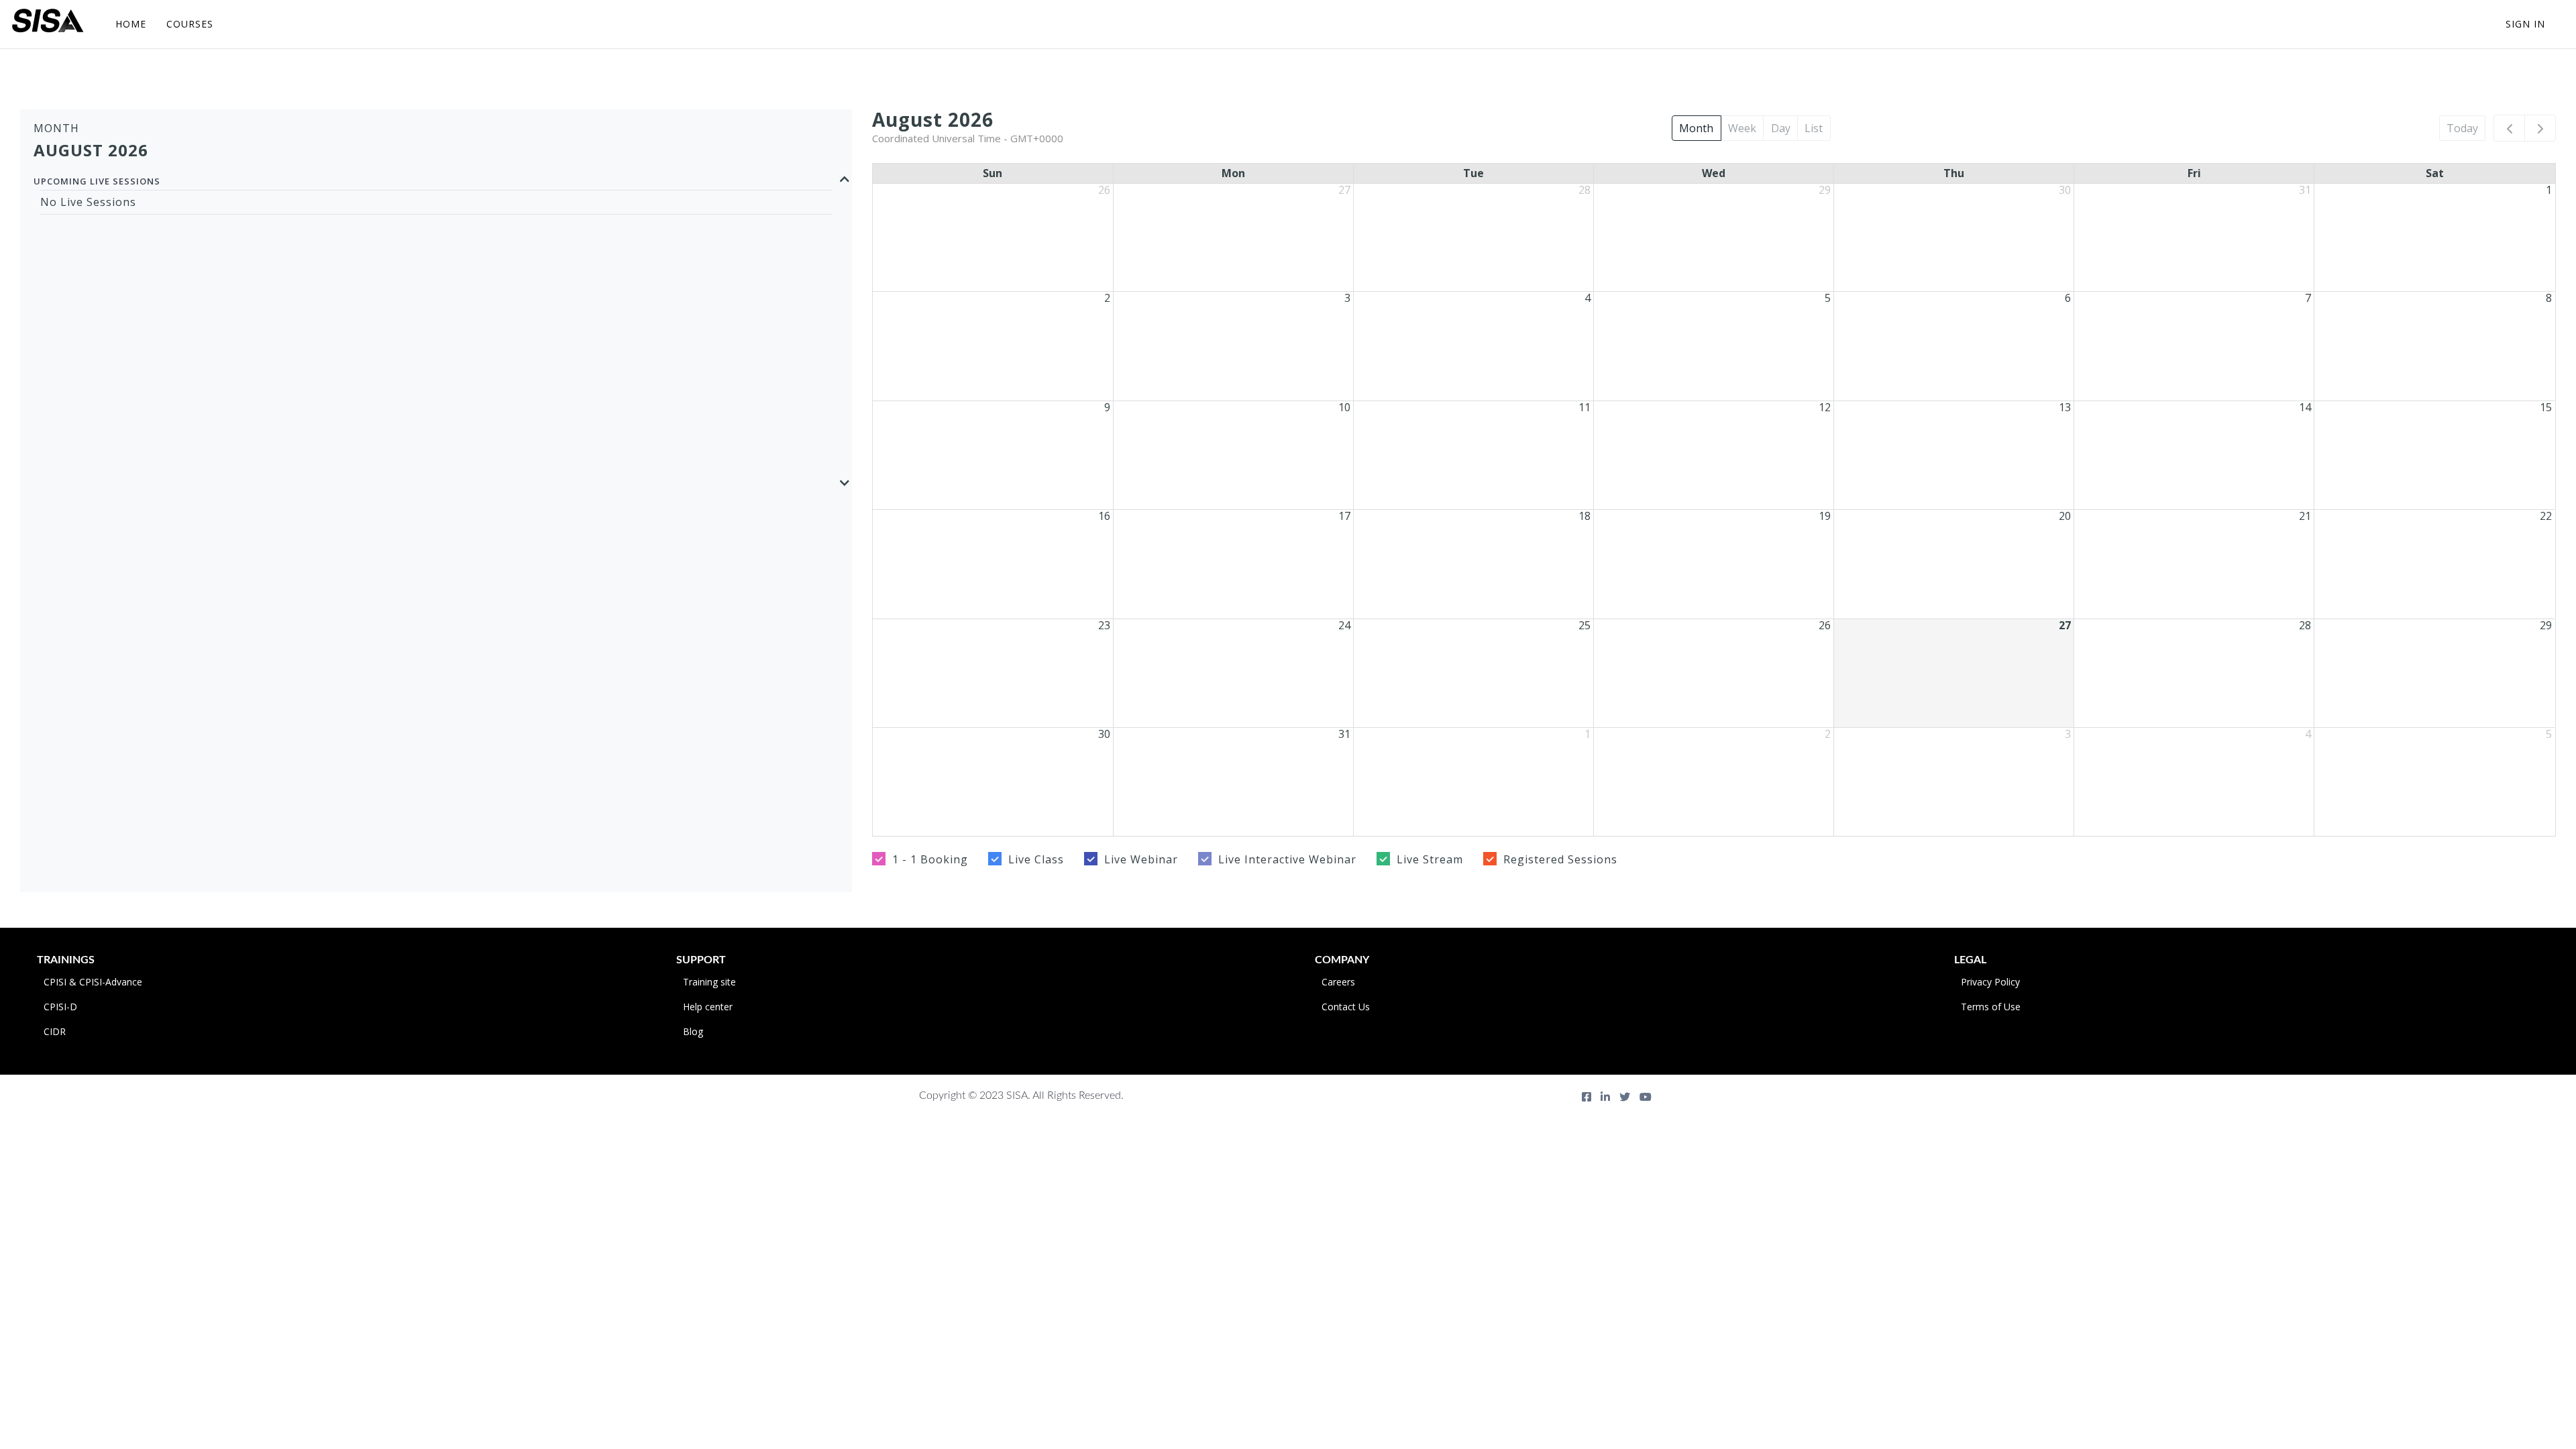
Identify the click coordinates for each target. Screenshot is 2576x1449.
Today (2462, 128)
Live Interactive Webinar (1287, 859)
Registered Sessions (1560, 859)
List (1814, 128)
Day (1781, 128)
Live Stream (1430, 859)
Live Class (1036, 859)
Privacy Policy (1990, 982)
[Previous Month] (2509, 128)
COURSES (190, 24)
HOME (131, 24)
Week (1742, 128)
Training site (709, 982)
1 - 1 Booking (930, 859)
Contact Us (1346, 1007)
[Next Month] (2540, 128)
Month (1696, 128)
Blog (693, 1031)
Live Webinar (1141, 859)
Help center (708, 1007)
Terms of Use (1991, 1007)
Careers (1338, 982)
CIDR (55, 1031)
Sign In (2525, 24)
